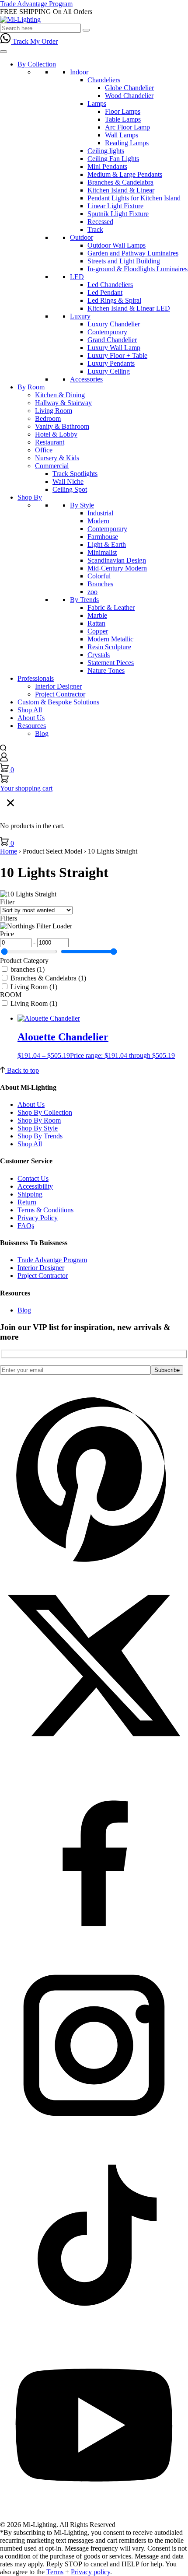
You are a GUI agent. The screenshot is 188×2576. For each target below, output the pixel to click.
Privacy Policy (38, 1218)
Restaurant (50, 442)
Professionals (36, 678)
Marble (97, 615)
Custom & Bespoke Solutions (58, 702)
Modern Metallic (110, 639)
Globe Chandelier (129, 88)
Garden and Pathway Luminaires (133, 253)
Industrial (100, 513)
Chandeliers (104, 80)
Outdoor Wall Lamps (117, 245)
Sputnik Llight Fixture (118, 214)
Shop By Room (39, 1120)
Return (27, 1202)
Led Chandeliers (110, 285)
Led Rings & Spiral (114, 300)
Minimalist (102, 552)
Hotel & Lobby (56, 434)
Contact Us (33, 1178)
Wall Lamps (122, 135)
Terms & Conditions (45, 1210)
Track (95, 229)
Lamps (97, 103)
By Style (82, 505)
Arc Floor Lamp (127, 127)
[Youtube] (94, 2517)
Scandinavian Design (117, 560)
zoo (92, 592)
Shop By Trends (40, 1136)
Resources (32, 726)
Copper (98, 631)
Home (9, 851)
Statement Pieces (111, 663)
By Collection (37, 64)
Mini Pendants (107, 166)
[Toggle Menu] (3, 52)
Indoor (79, 72)
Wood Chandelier (129, 96)
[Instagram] (94, 2137)
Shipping (30, 1194)
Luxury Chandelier (114, 324)
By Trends (84, 600)
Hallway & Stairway (63, 403)
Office (44, 450)
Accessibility (35, 1186)
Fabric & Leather (111, 607)
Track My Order (35, 41)
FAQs (26, 1226)
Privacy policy (91, 2572)
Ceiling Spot (70, 489)
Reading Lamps (127, 143)
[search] (3, 748)
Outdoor (82, 237)
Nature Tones (106, 670)
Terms (55, 2572)
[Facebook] (94, 1947)
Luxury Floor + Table (117, 355)
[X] (94, 1757)
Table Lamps (123, 119)
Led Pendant (105, 292)
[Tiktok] (94, 2327)
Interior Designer (58, 686)
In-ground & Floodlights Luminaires (138, 269)
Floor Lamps (123, 111)
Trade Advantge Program (52, 1260)
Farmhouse (103, 537)
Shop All (30, 710)
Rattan (96, 623)
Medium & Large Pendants (125, 174)
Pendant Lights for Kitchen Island (134, 198)
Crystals (99, 655)
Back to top (22, 1070)
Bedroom (48, 418)
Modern (98, 521)
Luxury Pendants (111, 363)
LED (77, 277)
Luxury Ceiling (109, 371)
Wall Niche (68, 481)
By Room (31, 387)
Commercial (52, 466)
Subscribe (167, 1370)
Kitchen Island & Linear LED (129, 308)
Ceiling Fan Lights (113, 159)
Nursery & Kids (57, 458)
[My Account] (4, 759)
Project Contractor (60, 694)
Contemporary (107, 332)
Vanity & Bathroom (62, 426)
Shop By (30, 497)
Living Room (54, 411)
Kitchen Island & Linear (121, 190)
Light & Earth (107, 544)
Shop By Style (38, 1128)
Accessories (86, 379)
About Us (31, 718)
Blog (42, 733)
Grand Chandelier (112, 340)
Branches (100, 584)
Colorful (99, 576)
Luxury (80, 316)
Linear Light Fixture (115, 206)
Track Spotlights (75, 474)
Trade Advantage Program (36, 4)
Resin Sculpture (109, 647)
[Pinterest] (94, 1567)
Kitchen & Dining (60, 395)
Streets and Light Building (124, 261)
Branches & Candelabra (120, 182)
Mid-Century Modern (117, 568)
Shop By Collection (45, 1112)
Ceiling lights (106, 151)
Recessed (100, 222)
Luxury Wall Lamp (114, 348)
